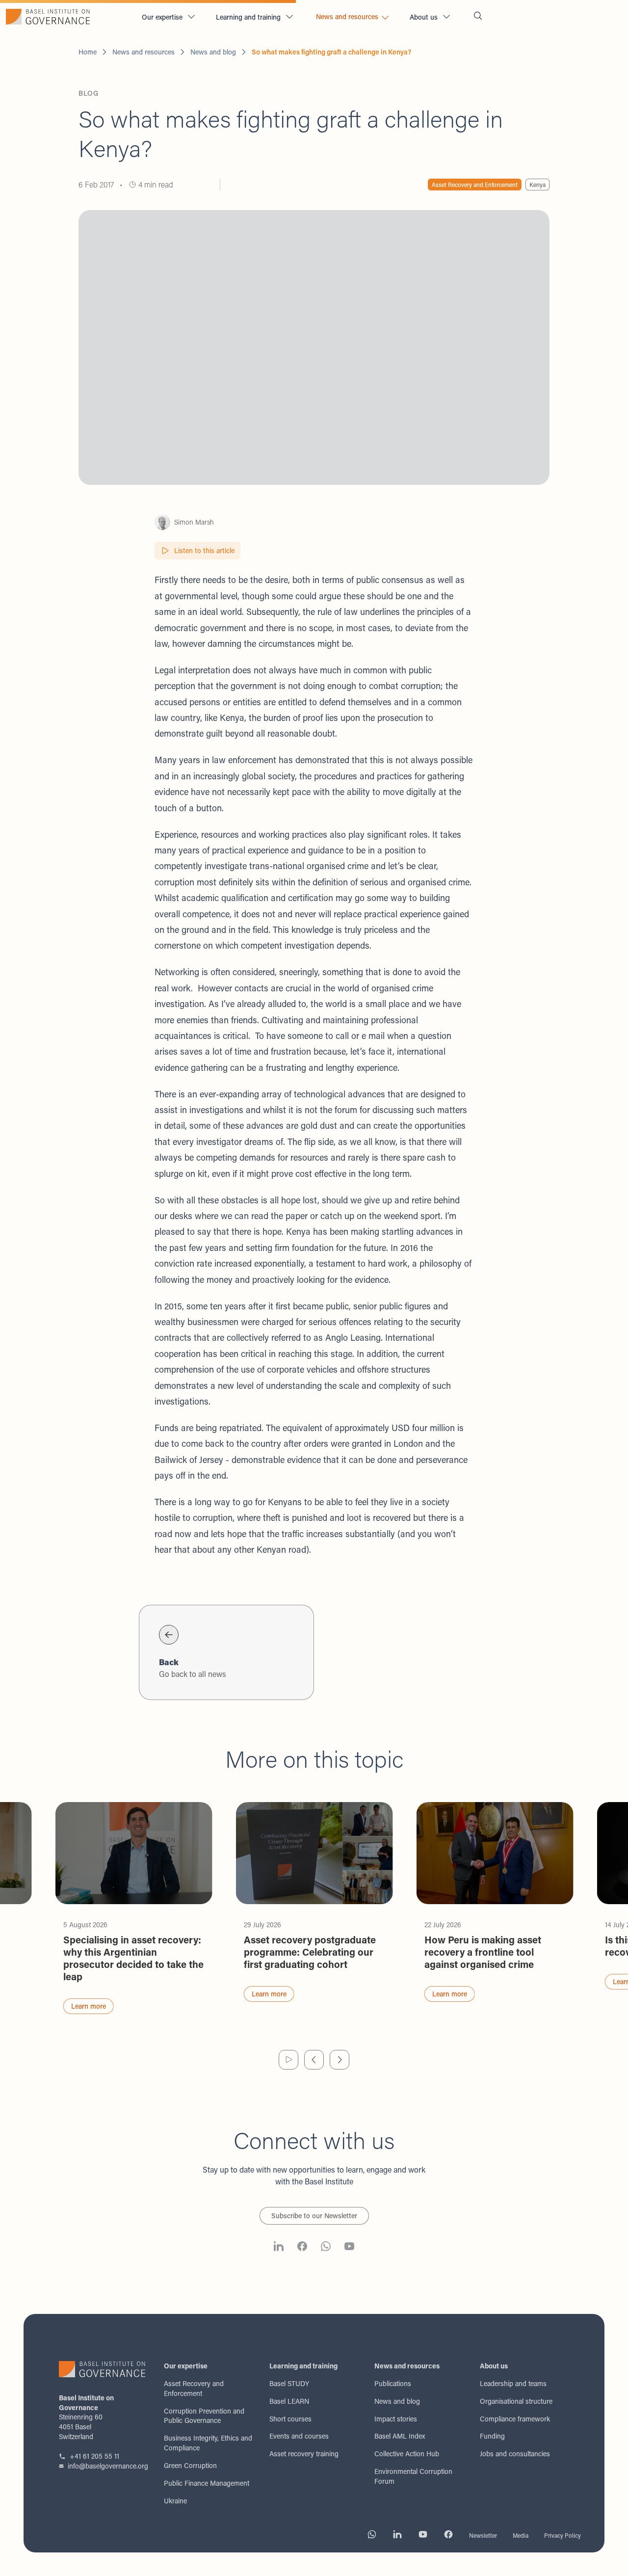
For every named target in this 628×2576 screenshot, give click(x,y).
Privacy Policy (563, 2535)
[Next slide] (340, 2060)
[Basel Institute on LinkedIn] (279, 2248)
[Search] (478, 17)
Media (521, 2535)
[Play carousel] (288, 2060)
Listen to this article (204, 550)
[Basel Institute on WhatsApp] (326, 2248)
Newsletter (483, 2535)
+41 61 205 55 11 (94, 2456)
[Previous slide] (314, 2060)
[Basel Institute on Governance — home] (67, 17)
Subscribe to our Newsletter (314, 2216)
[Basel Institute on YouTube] (349, 2248)
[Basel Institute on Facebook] (302, 2248)
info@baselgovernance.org (108, 2466)
